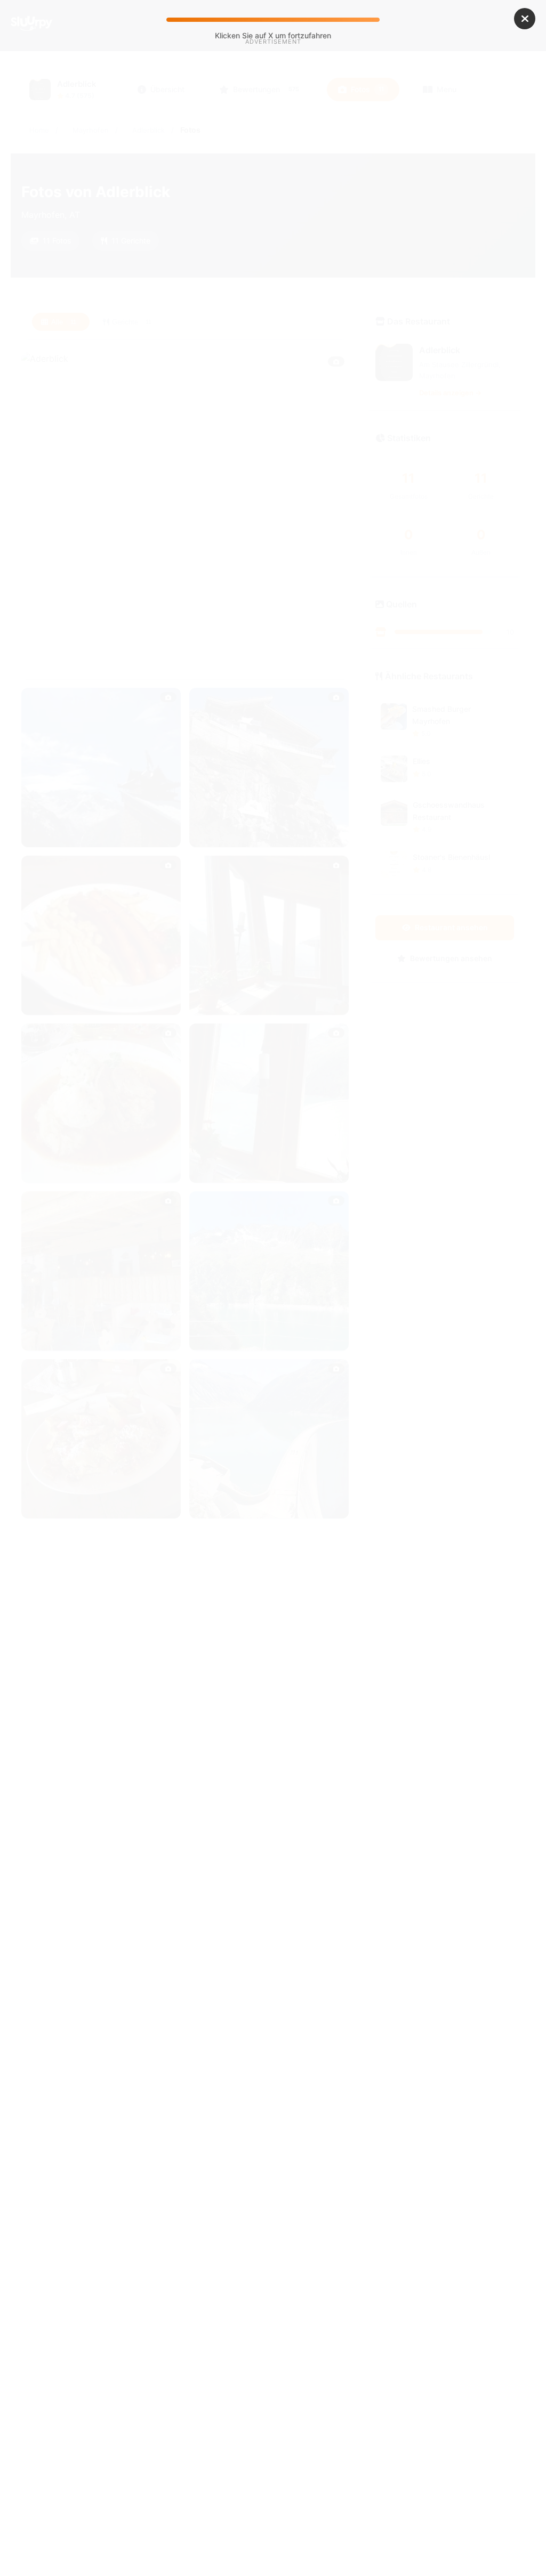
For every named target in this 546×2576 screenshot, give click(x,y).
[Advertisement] (273, 137)
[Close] (525, 19)
